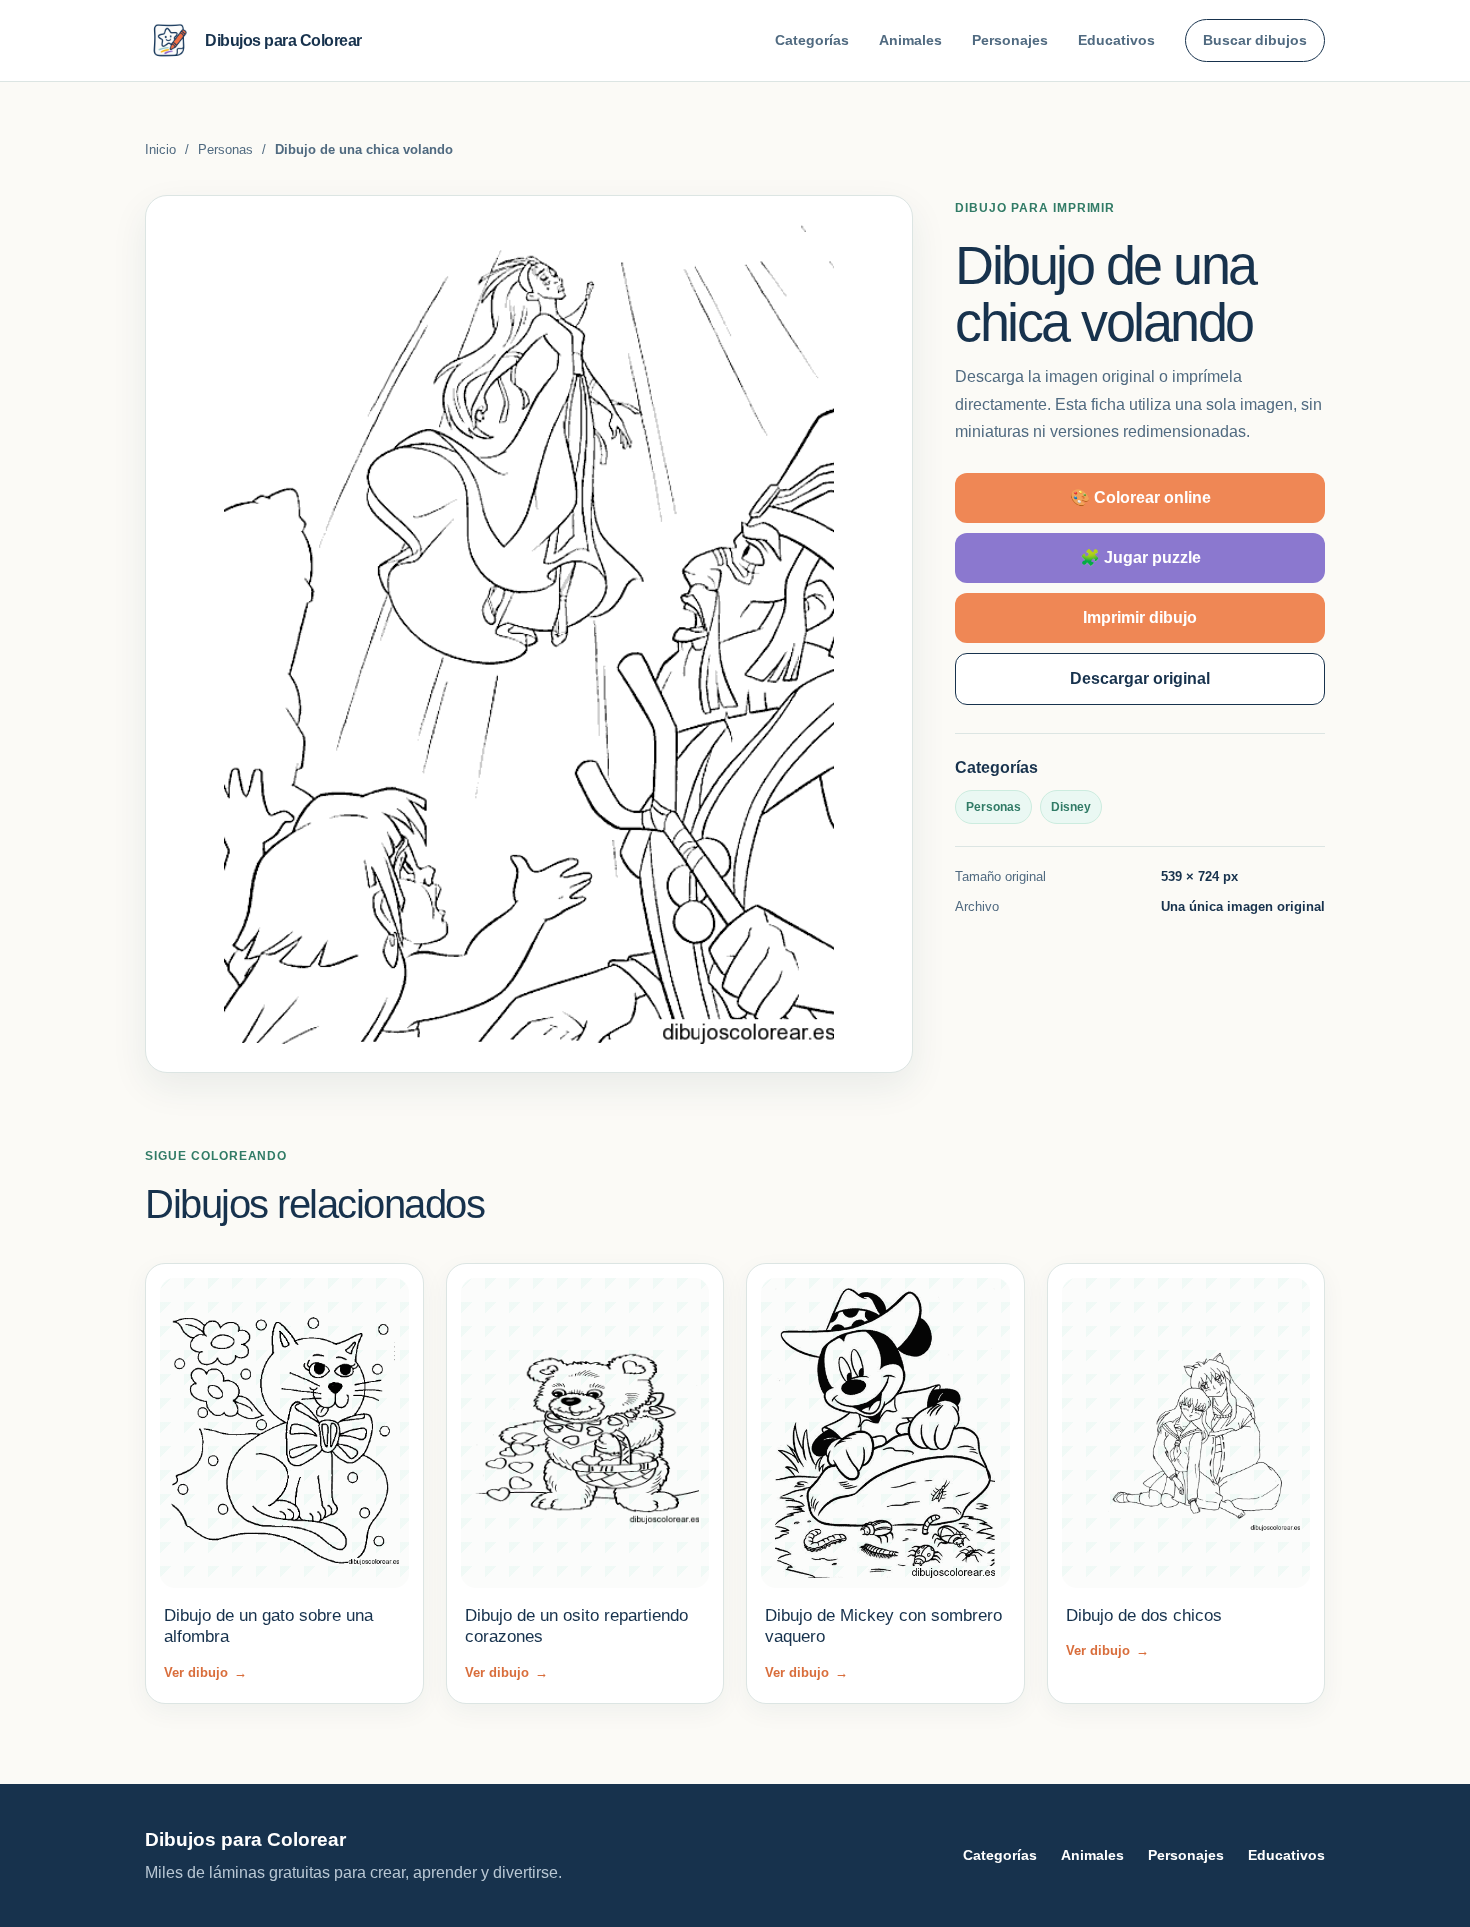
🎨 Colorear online (1140, 497)
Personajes (1010, 40)
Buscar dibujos (1255, 40)
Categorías (812, 40)
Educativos (1116, 40)
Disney (1071, 807)
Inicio (160, 149)
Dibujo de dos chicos (1144, 1615)
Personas (225, 149)
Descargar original (1140, 678)
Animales (910, 40)
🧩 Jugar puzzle (1140, 557)
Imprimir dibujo (1140, 617)
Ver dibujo (205, 1672)
